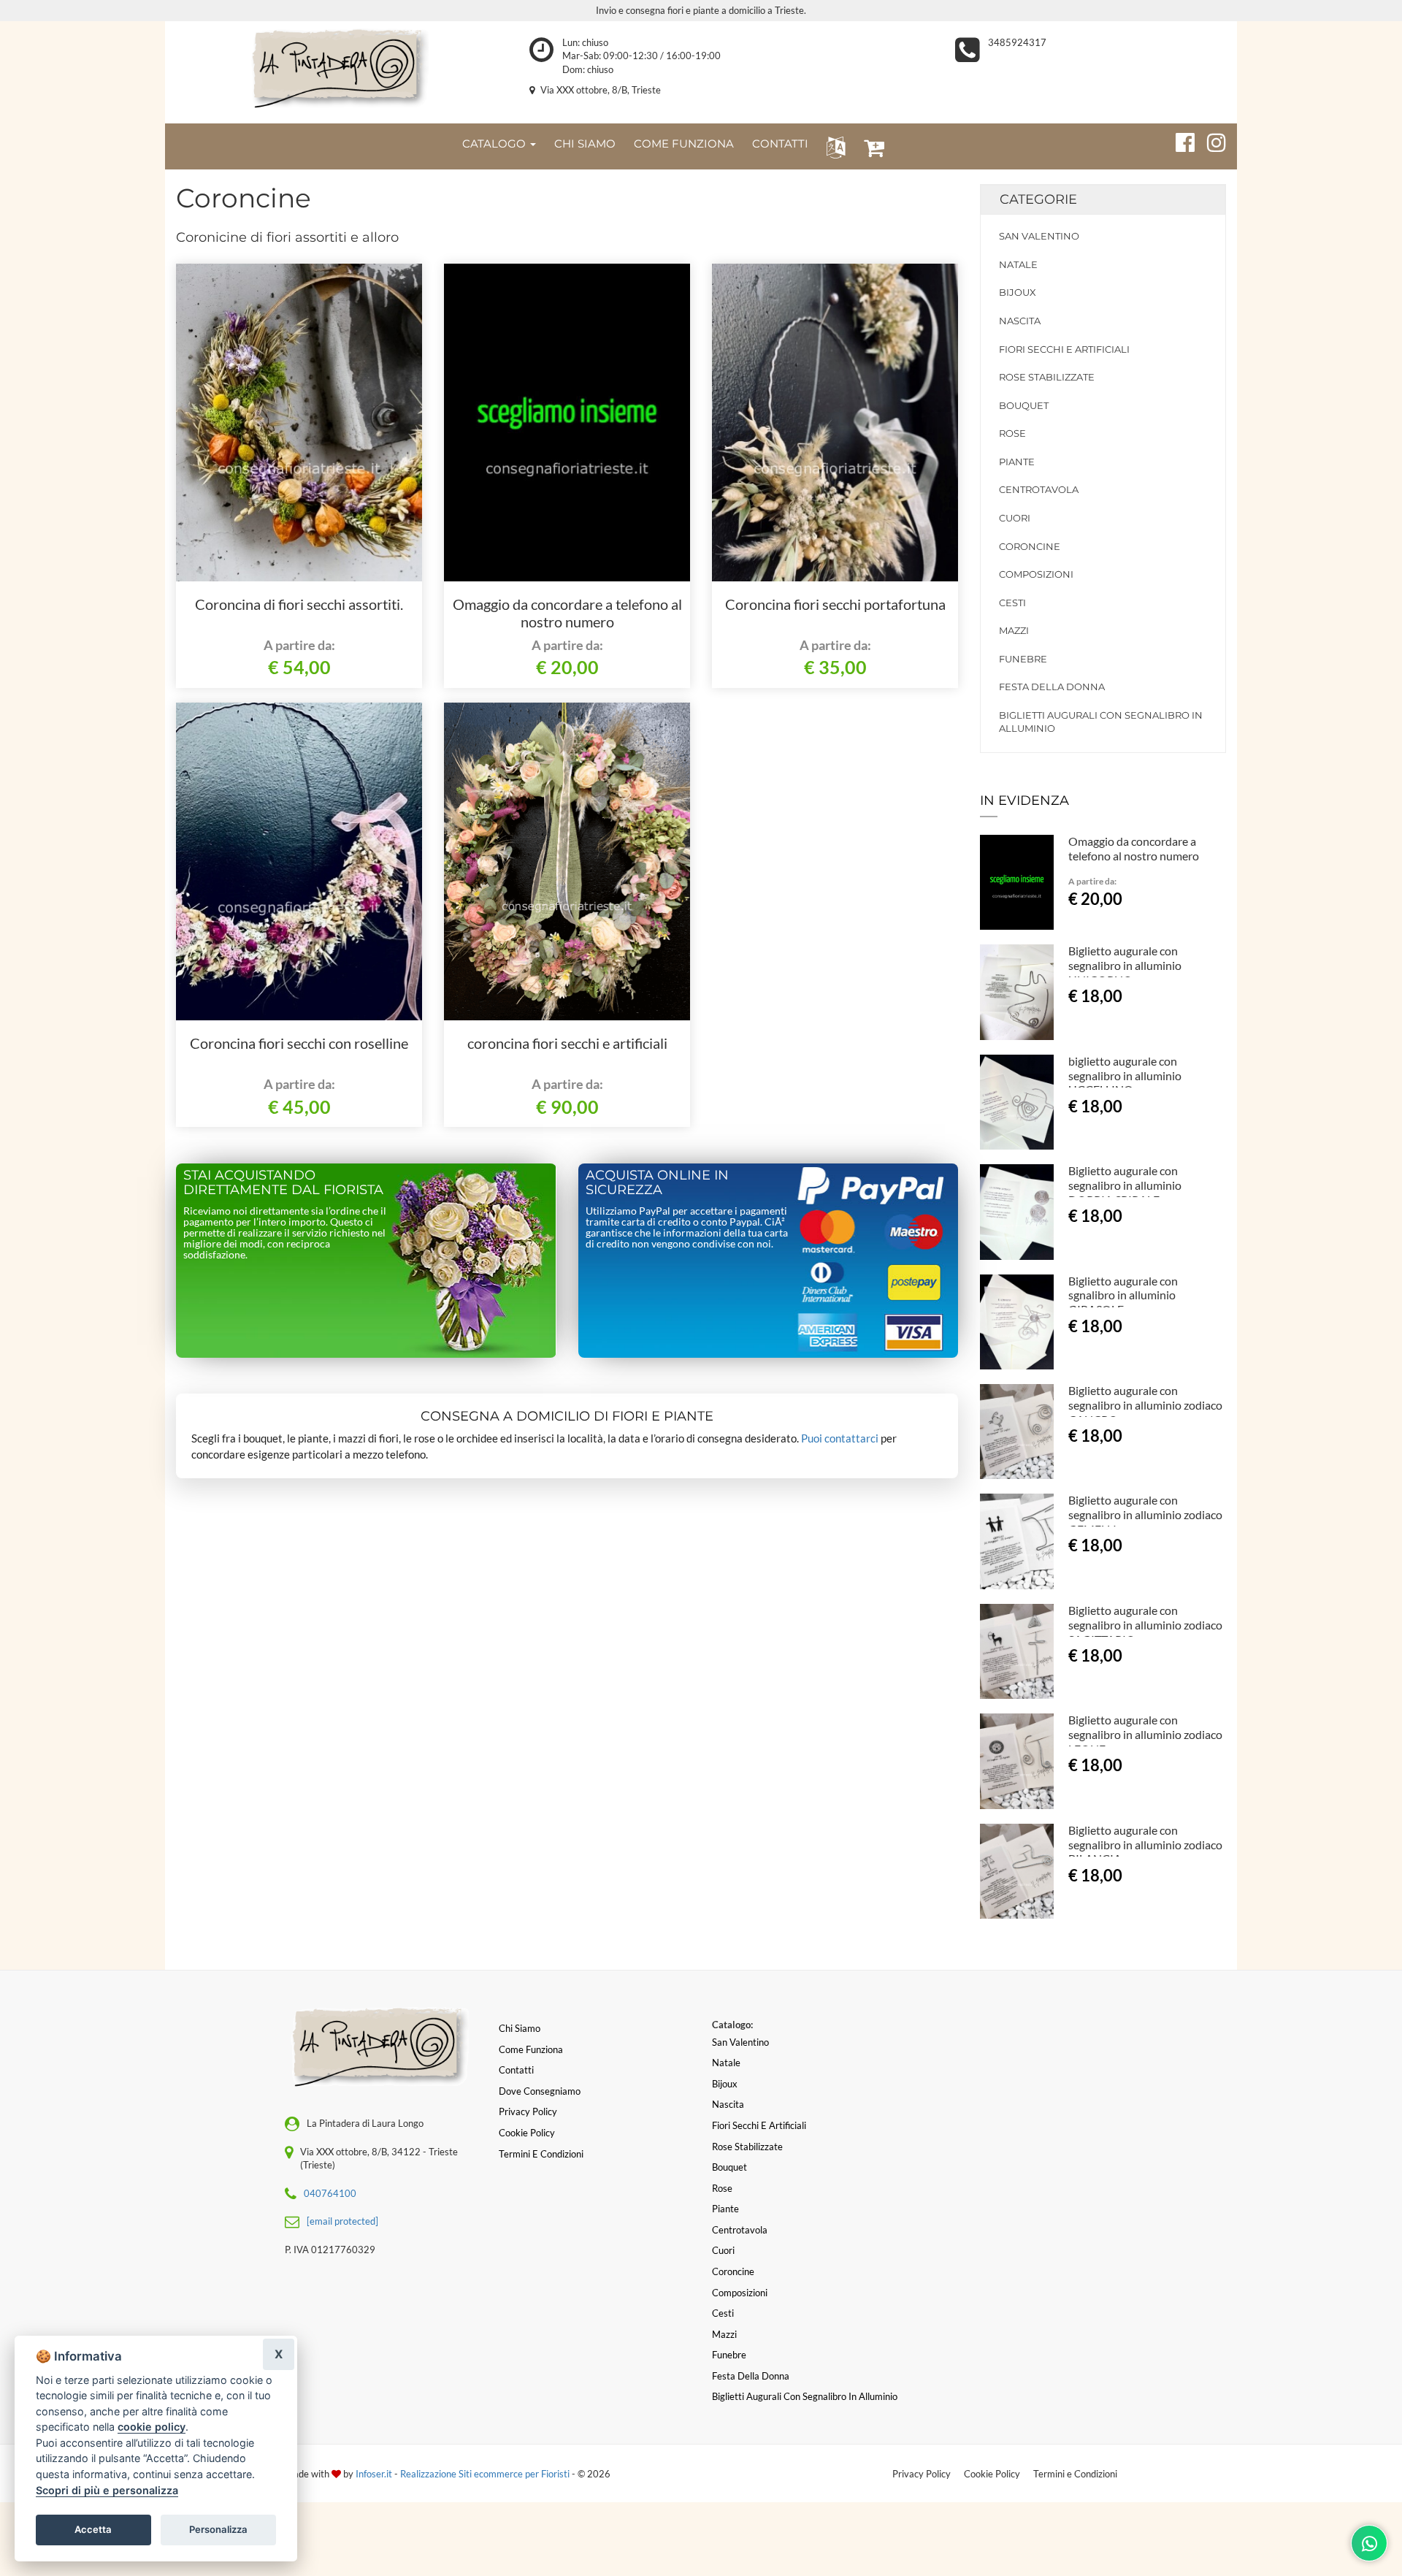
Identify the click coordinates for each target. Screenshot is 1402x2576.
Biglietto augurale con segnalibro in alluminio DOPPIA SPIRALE (1125, 1185)
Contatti (516, 2070)
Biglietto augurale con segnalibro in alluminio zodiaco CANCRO (1145, 1405)
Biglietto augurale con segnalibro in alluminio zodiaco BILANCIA (1145, 1845)
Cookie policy (527, 2133)
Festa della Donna (1052, 687)
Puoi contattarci (840, 1438)
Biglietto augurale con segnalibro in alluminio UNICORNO (1125, 965)
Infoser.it (374, 2474)
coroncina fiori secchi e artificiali (567, 1043)
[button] (833, 146)
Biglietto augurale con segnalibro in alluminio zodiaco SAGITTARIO (1145, 1625)
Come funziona (531, 2049)
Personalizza (218, 2529)
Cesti (1012, 603)
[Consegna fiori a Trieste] (336, 69)
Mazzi (1014, 630)
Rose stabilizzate (1047, 377)
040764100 (330, 2193)
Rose (1012, 433)
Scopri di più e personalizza (107, 2490)
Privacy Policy (922, 2474)
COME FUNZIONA (684, 144)
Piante (1017, 462)
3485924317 (1017, 42)
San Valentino (1039, 236)
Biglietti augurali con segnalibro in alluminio (1101, 722)
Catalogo (495, 144)
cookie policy (152, 2427)
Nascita (1020, 321)
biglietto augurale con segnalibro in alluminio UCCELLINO (1125, 1075)
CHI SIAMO (585, 144)
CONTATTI (780, 144)
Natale (1018, 264)
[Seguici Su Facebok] (1179, 140)
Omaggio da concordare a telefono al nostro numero (567, 613)
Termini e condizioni (541, 2154)
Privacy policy (528, 2111)
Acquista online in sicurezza (657, 1182)
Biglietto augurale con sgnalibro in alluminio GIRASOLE (1123, 1295)
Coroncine (1030, 546)
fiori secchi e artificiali (1064, 349)
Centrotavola (1039, 489)
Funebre (1023, 659)
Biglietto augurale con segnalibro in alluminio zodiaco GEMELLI (1145, 1514)
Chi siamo (520, 2028)
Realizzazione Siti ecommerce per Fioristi (486, 2474)
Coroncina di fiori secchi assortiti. (299, 604)
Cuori (1015, 518)
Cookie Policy (992, 2474)
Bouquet (1024, 405)
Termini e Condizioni (1075, 2474)
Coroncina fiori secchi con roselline (299, 1043)
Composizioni (1036, 574)
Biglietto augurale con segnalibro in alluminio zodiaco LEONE (1145, 1734)
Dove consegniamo (540, 2091)
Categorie (1038, 199)
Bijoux (1018, 292)
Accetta (93, 2529)
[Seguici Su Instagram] (1210, 140)
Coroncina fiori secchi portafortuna (835, 604)
